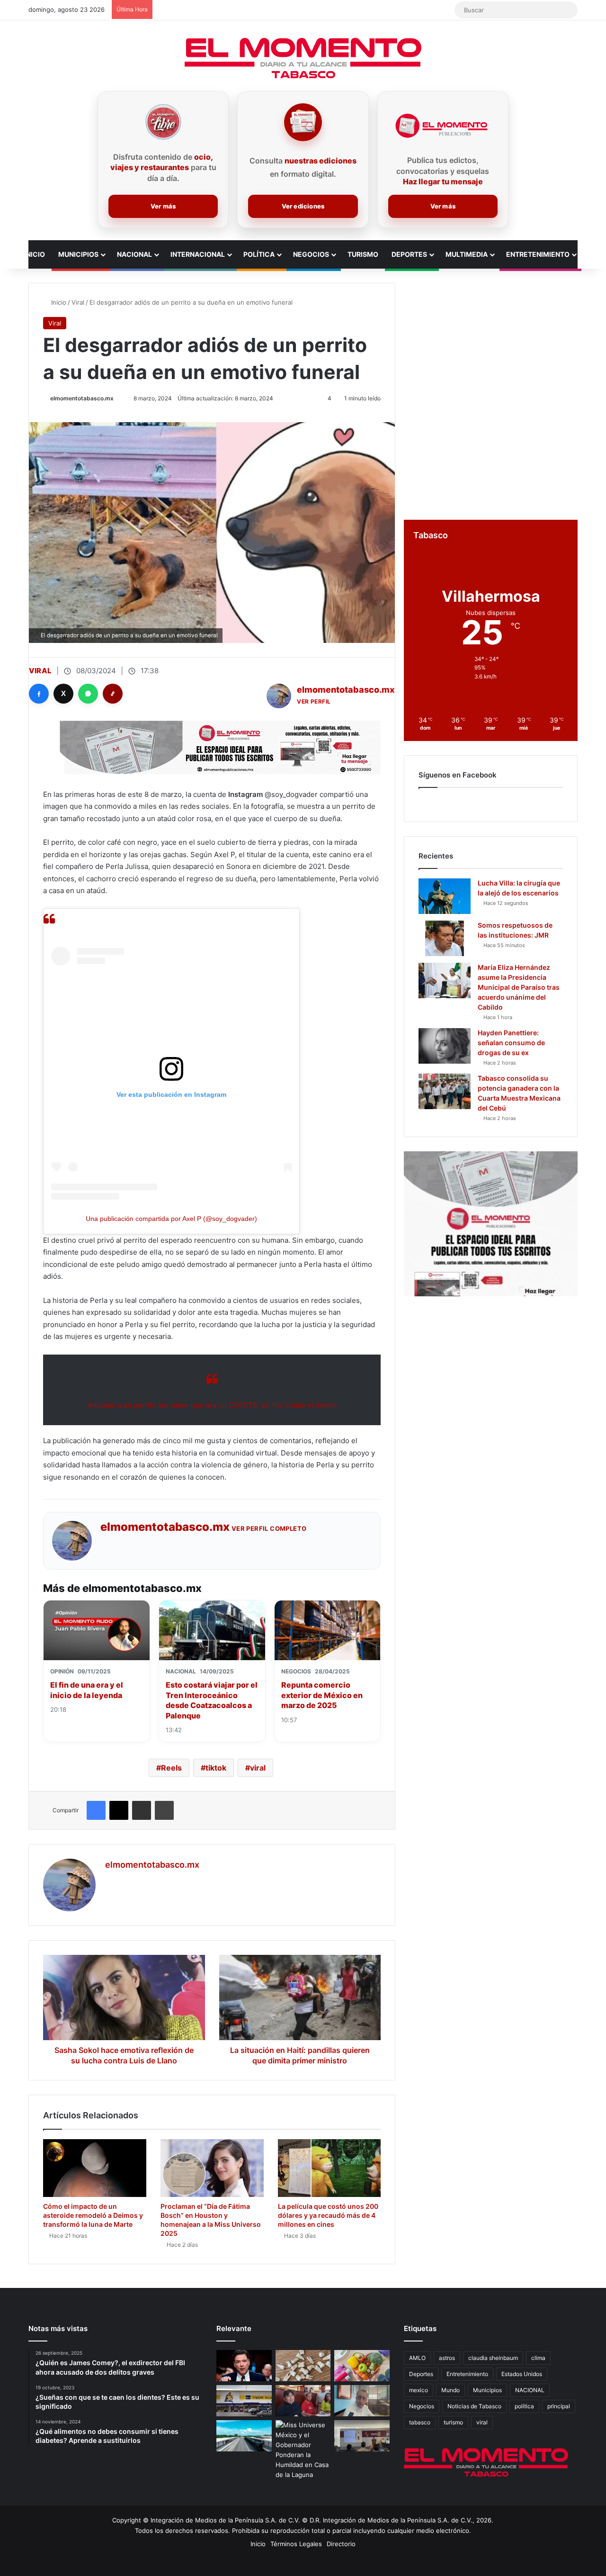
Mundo (450, 2390)
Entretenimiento (538, 254)
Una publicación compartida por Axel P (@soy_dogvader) (171, 1219)
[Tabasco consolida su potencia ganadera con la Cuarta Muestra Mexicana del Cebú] (445, 1091)
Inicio (35, 254)
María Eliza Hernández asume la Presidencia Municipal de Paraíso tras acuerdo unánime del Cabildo (519, 987)
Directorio (341, 2544)
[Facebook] (39, 694)
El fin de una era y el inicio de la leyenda (87, 1690)
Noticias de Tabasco (474, 2406)
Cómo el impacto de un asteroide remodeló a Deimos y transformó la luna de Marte (93, 2215)
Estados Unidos (522, 2374)
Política (259, 254)
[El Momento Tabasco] (303, 58)
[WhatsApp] (88, 694)
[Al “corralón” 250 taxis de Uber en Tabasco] (303, 2401)
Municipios (78, 254)
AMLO (417, 2358)
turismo (453, 2422)
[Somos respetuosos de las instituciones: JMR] (445, 938)
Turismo (363, 254)
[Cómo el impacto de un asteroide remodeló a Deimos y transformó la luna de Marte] (95, 2168)
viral (258, 1768)
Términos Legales (296, 2544)
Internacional (198, 254)
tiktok (216, 1768)
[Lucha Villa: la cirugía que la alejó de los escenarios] (445, 896)
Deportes (409, 254)
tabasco (420, 2422)
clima (538, 2358)
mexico (419, 2390)
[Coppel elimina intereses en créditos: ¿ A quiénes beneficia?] (244, 2401)
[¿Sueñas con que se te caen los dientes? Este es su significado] (303, 2366)
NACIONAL (530, 2390)
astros (447, 2358)
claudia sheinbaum (493, 2358)
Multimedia (467, 254)
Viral (78, 302)
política (524, 2406)
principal (559, 2406)
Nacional (134, 254)
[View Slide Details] (491, 1224)
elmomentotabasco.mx (82, 398)
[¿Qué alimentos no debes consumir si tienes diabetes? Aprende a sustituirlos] (362, 2366)
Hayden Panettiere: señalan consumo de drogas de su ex (511, 1043)
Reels (171, 1768)
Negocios (311, 254)
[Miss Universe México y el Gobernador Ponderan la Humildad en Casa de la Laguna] (303, 2450)
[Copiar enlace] (113, 694)
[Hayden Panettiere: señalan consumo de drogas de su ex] (445, 1046)
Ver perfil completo (269, 1528)
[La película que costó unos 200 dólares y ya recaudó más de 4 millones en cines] (330, 2168)
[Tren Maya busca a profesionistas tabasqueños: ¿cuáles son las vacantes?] (244, 2436)
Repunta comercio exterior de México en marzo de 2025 (322, 1695)
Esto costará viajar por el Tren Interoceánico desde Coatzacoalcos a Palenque (212, 1700)
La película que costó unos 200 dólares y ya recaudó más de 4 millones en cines (328, 2215)
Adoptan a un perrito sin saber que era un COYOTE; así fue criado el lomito (212, 1405)
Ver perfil (314, 701)
